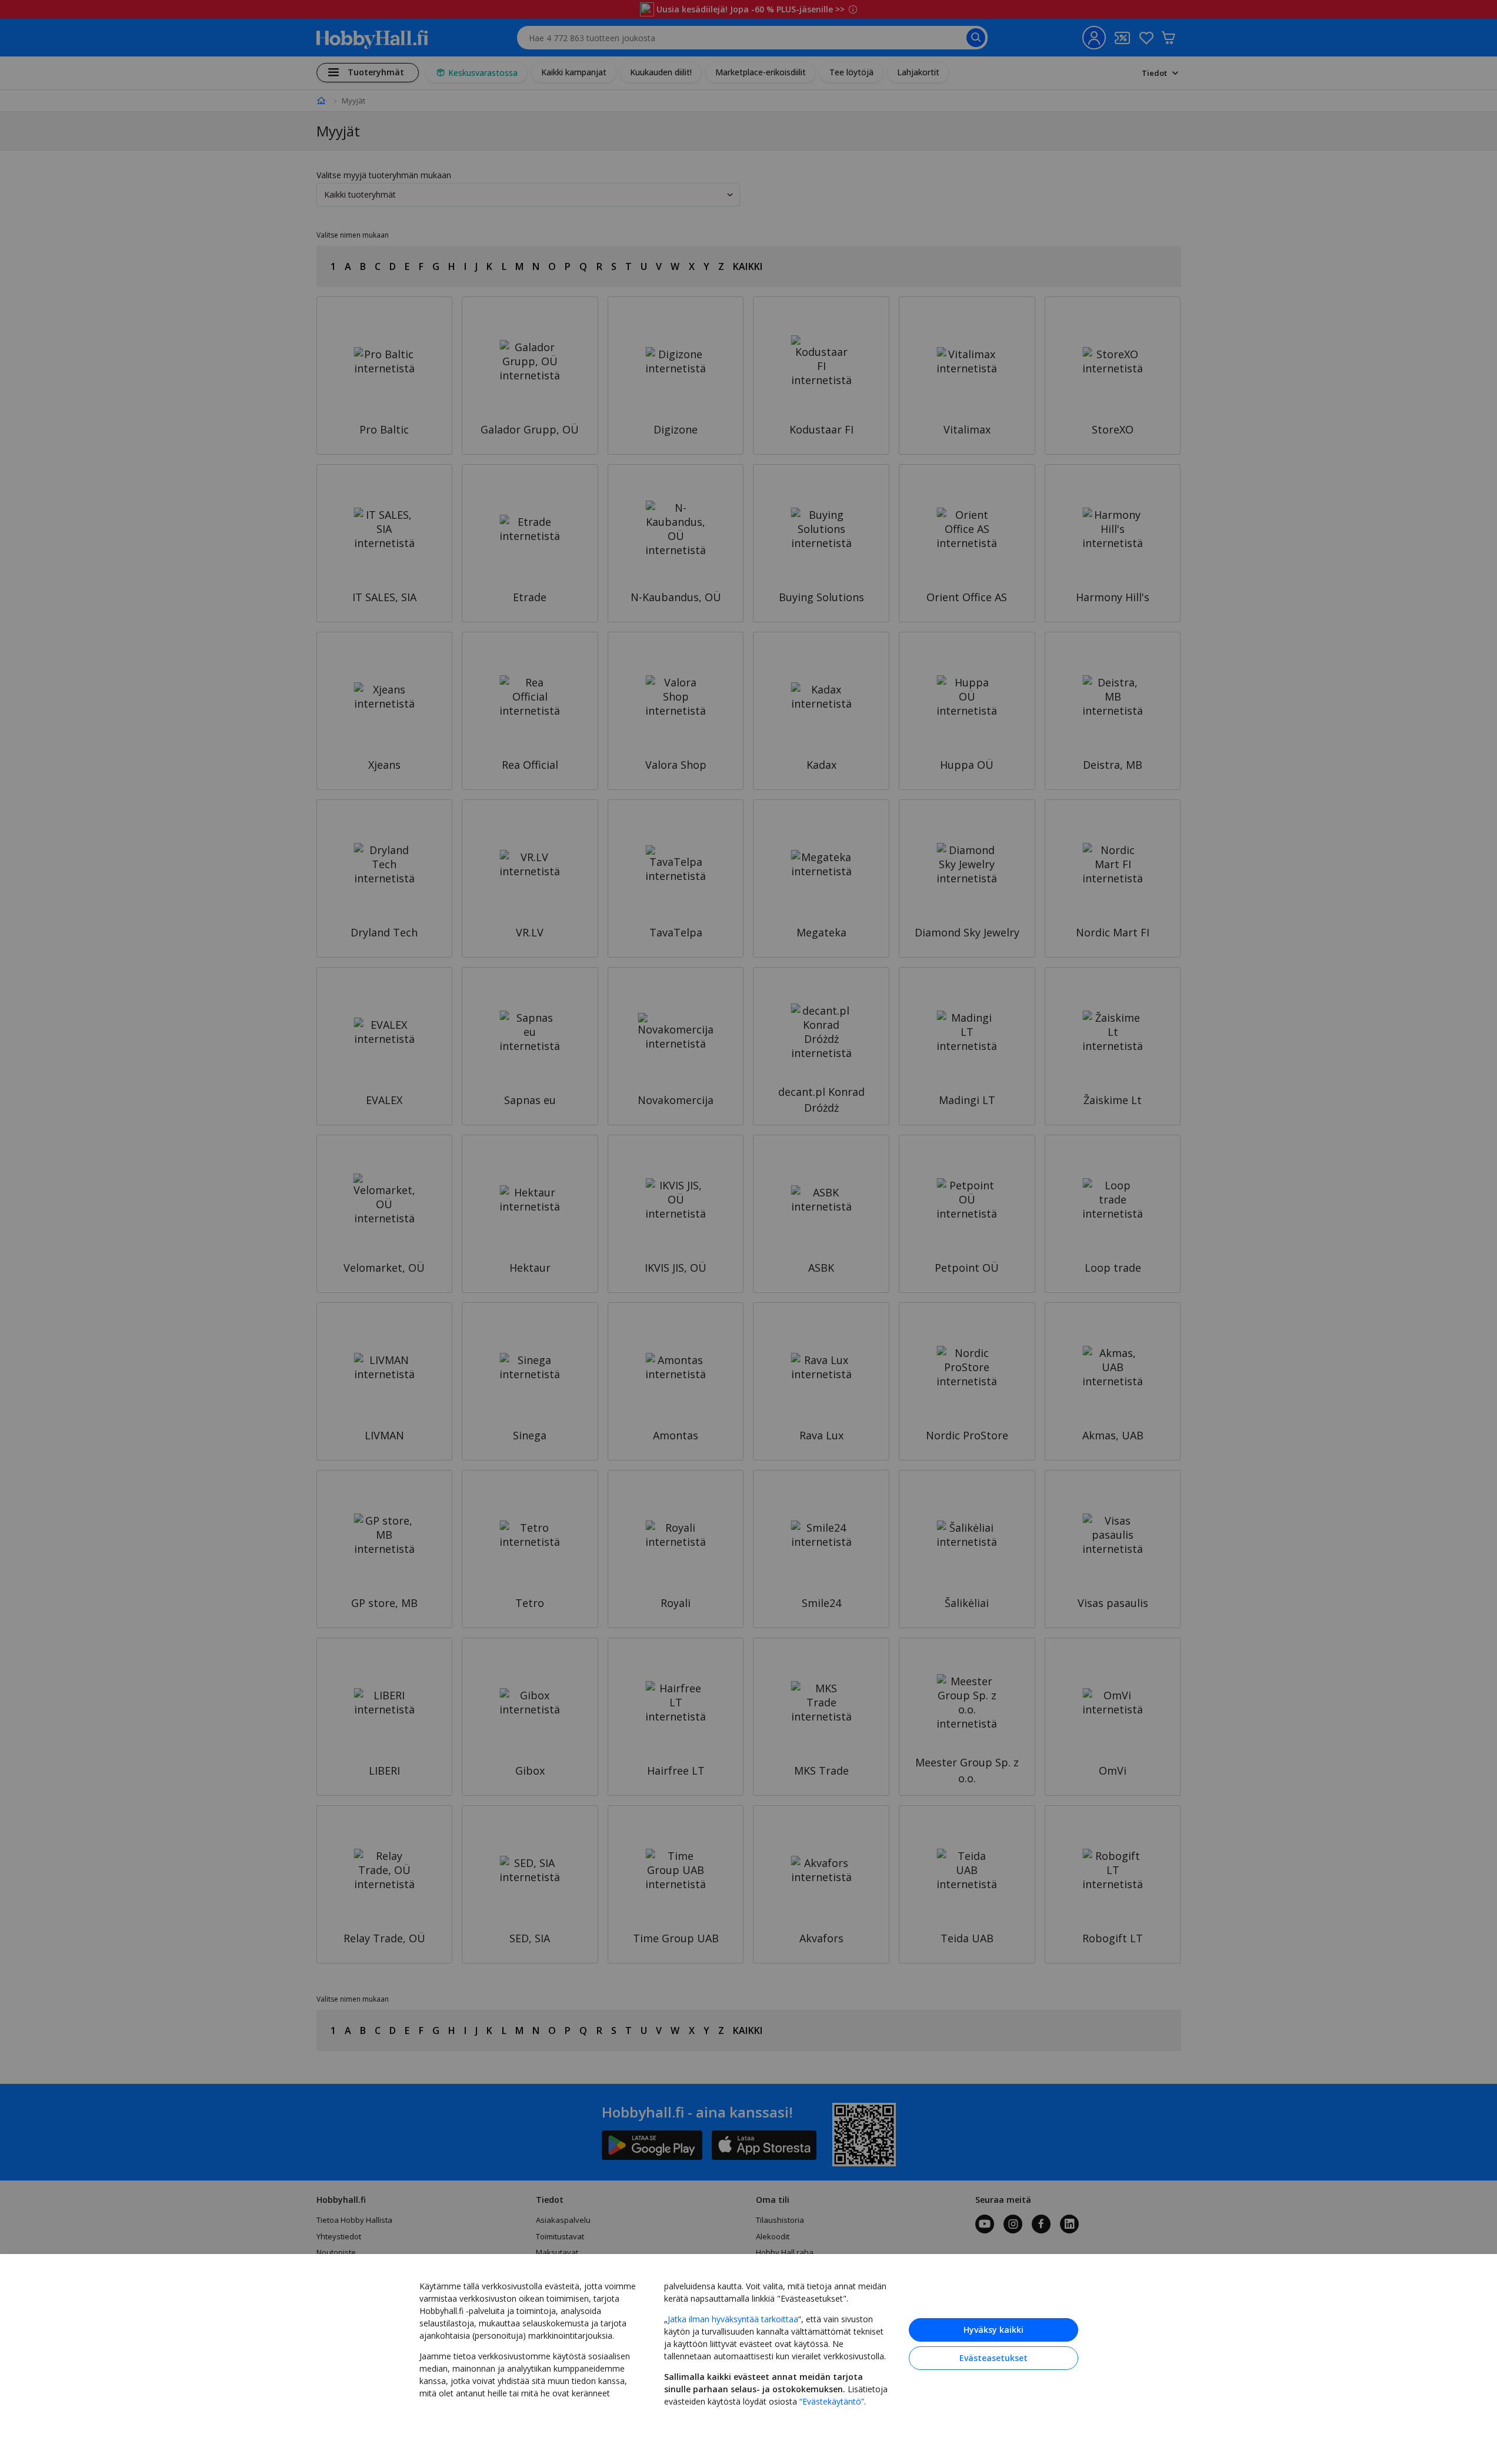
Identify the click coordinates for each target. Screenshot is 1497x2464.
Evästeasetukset (993, 2358)
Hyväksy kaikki (993, 2330)
